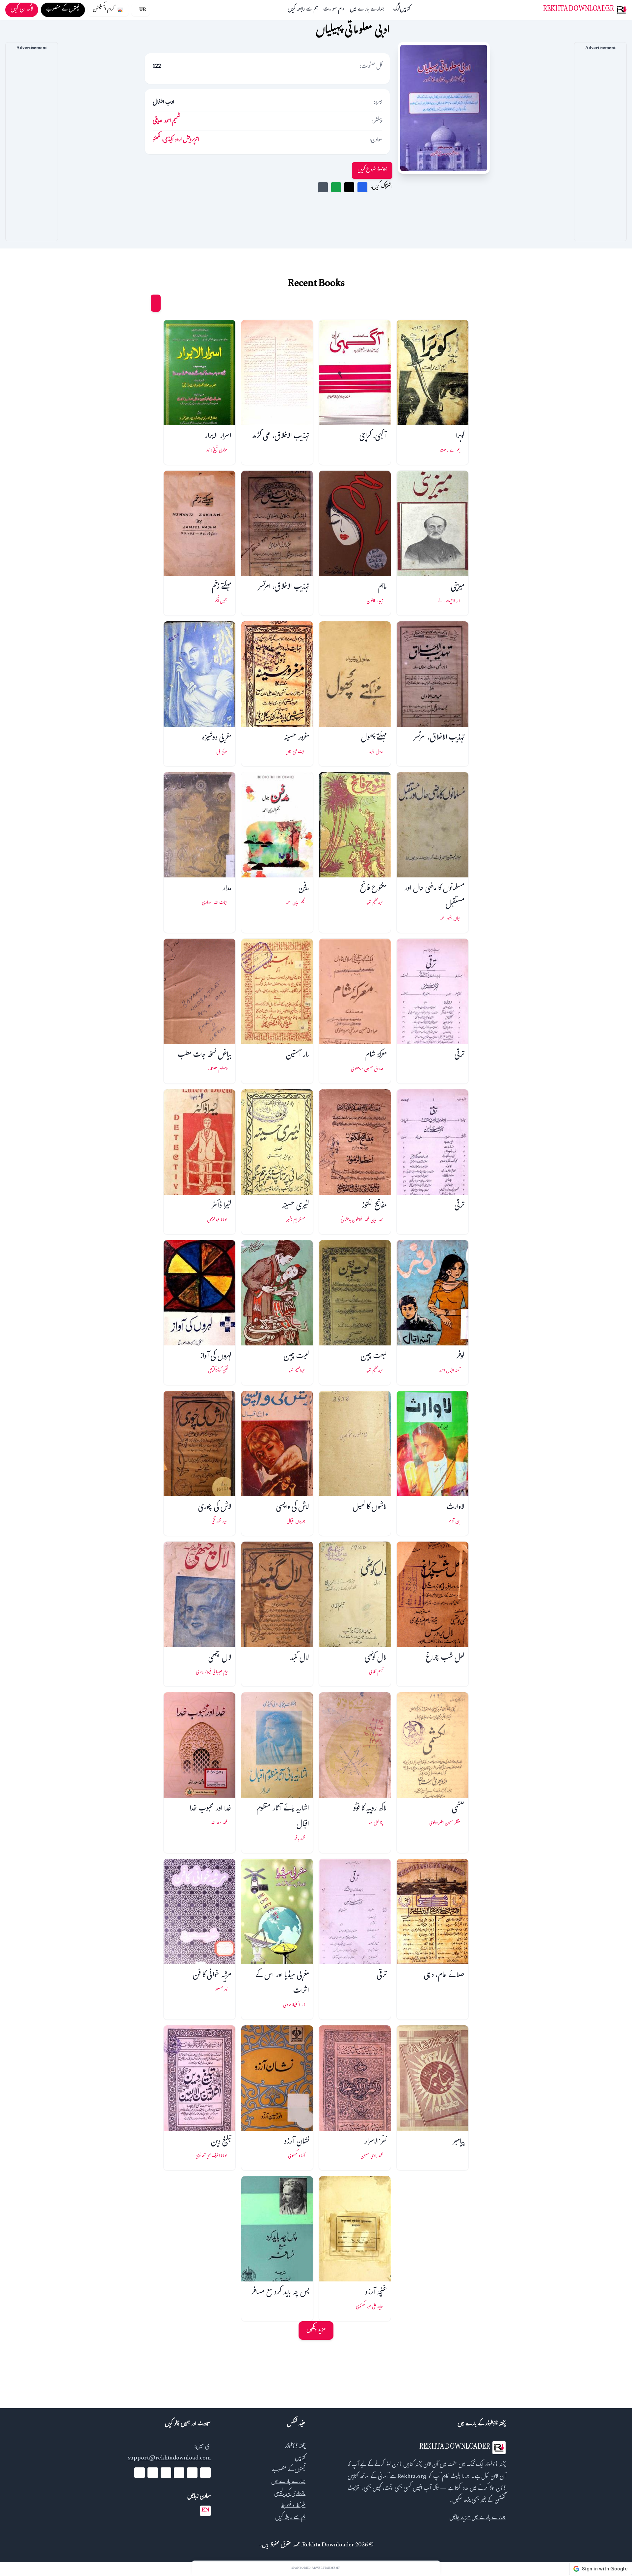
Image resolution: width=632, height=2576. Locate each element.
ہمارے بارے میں (367, 10)
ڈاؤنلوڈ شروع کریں (372, 170)
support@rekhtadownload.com (169, 2459)
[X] (192, 2473)
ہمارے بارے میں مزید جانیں (477, 2518)
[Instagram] (166, 2473)
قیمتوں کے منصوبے (289, 2471)
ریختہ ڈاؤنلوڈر (295, 2447)
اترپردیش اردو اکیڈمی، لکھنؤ (176, 140)
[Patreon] (140, 2473)
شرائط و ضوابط (293, 2506)
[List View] (143, 303)
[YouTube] (179, 2473)
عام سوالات (334, 10)
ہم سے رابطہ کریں (303, 10)
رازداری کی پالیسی (290, 2494)
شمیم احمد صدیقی (167, 122)
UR (143, 10)
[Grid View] (156, 303)
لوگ (397, 10)
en (205, 2511)
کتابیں (405, 10)
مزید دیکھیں (316, 2330)
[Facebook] (205, 2473)
